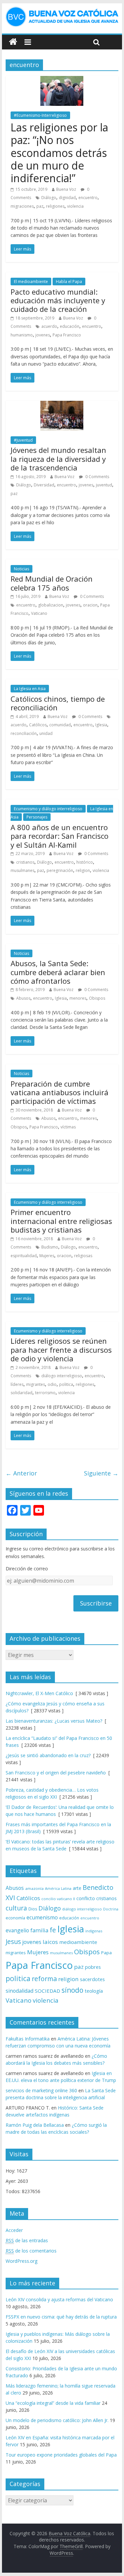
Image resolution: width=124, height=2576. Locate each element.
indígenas (94, 1931)
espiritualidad (24, 1256)
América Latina (58, 1888)
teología (94, 1991)
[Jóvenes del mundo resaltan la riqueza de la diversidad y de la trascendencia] (62, 405)
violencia (75, 206)
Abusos (23, 998)
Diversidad (44, 485)
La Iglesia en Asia (30, 689)
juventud (104, 485)
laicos (50, 1942)
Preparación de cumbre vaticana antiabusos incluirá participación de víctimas (60, 1092)
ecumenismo (42, 1917)
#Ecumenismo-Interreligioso (40, 115)
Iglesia (101, 725)
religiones (55, 206)
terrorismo (45, 1393)
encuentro (88, 198)
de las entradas (27, 2240)
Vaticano (39, 613)
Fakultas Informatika (28, 2039)
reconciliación (24, 733)
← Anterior (21, 1473)
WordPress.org (21, 2261)
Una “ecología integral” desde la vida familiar (53, 2403)
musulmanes (22, 870)
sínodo (72, 1990)
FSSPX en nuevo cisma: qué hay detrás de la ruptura (61, 2317)
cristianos (25, 862)
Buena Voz (66, 189)
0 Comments (97, 477)
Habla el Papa (69, 282)
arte (77, 1888)
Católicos (38, 725)
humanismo (22, 335)
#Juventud (23, 440)
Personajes (37, 817)
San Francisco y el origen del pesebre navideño (56, 1773)
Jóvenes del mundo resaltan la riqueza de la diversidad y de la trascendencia (58, 459)
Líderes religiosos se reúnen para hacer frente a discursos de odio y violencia (61, 1350)
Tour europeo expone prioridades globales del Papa (61, 2455)
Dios (33, 1909)
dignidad (67, 198)
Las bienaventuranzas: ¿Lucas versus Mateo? (54, 1721)
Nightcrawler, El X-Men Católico (39, 1693)
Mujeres (47, 1256)
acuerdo (49, 326)
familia (39, 1930)
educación (70, 326)
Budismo (50, 1247)
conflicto (86, 1898)
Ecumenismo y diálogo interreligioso (48, 809)
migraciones (22, 206)
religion (83, 870)
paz (40, 206)
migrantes (36, 1384)
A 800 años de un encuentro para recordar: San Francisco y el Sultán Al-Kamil (60, 836)
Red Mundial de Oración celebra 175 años (52, 583)
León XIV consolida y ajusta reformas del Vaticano (59, 2299)
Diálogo (49, 198)
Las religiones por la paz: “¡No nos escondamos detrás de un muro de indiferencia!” (59, 153)
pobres (93, 1967)
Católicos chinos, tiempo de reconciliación (58, 703)
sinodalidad (20, 1991)
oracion (90, 605)
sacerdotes (92, 1979)
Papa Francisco (67, 335)
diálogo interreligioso (62, 1376)
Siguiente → (101, 1473)
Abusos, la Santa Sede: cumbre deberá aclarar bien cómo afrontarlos (58, 972)
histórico (85, 862)
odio (52, 1384)
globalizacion (51, 605)
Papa (106, 1953)
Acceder (14, 2230)
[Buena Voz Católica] (13, 42)
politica (66, 1384)
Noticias (21, 569)
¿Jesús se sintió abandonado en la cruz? (48, 1755)
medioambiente (78, 1942)
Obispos (97, 998)
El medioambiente (31, 282)
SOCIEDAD (47, 1991)
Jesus (13, 1941)
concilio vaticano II (58, 1899)
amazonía (34, 1888)
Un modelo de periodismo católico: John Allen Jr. (57, 2420)
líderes (17, 1384)
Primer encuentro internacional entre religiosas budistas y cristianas (61, 1221)
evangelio (17, 1930)
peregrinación (60, 870)
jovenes (43, 335)
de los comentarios (31, 2251)
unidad (46, 733)
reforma (44, 1979)
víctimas (68, 1127)
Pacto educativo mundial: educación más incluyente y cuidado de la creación (58, 300)
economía (15, 1918)
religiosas (83, 1256)
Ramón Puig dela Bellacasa (35, 2125)
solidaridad (21, 1393)
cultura (16, 1908)
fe (53, 1930)
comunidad (60, 725)
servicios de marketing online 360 (41, 2090)
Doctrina (111, 1909)
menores (78, 998)
